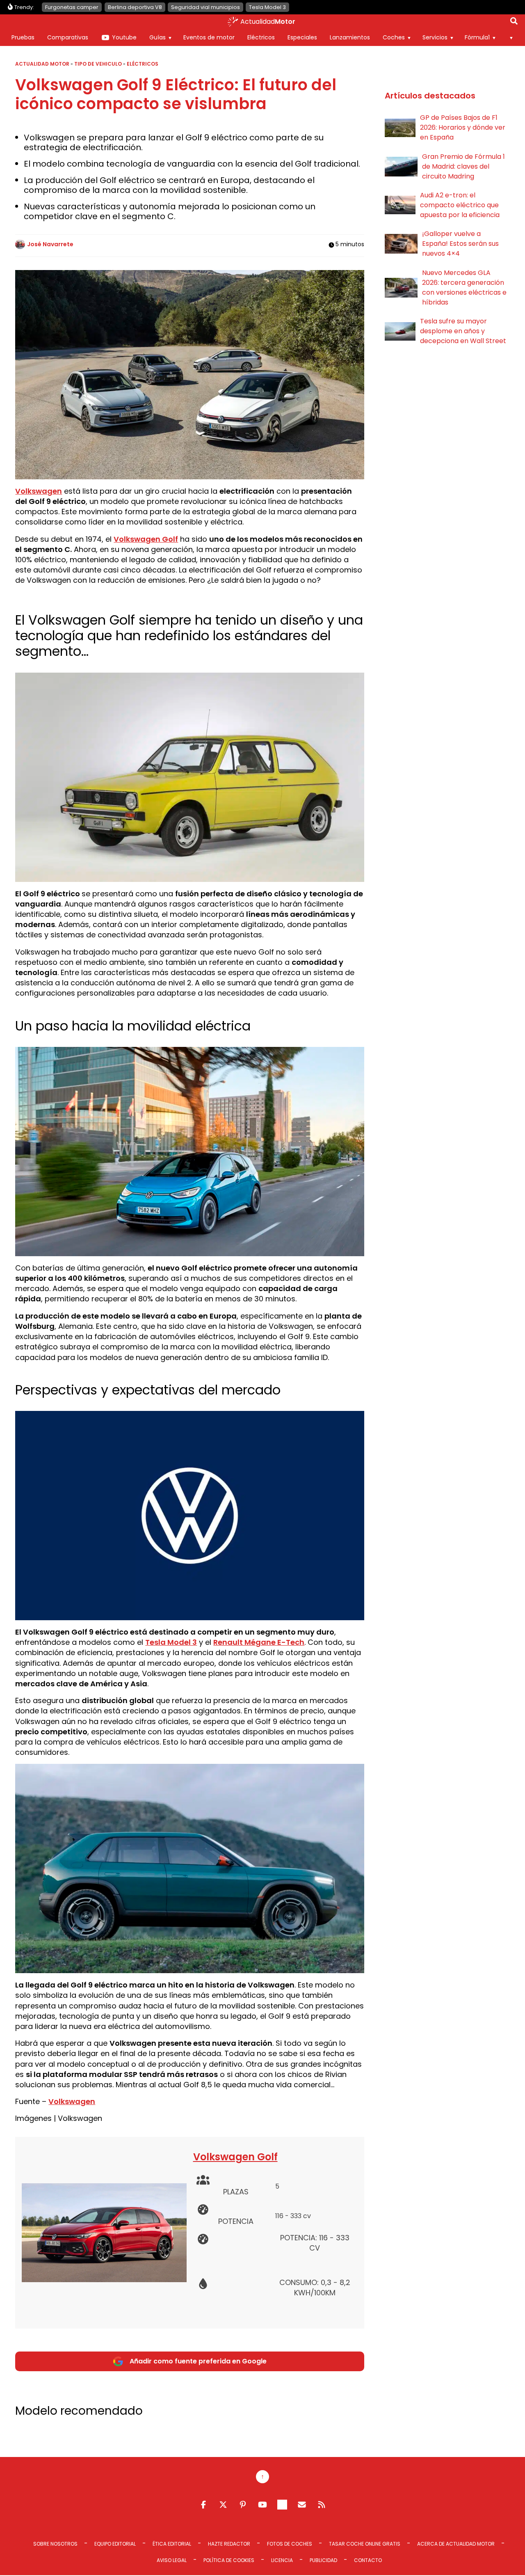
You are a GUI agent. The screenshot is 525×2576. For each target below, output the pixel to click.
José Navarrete (50, 244)
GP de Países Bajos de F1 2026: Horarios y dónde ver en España (463, 127)
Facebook (203, 2505)
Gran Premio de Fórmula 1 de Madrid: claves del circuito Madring (463, 166)
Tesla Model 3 (267, 7)
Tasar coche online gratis (365, 2544)
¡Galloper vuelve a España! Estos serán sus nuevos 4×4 (460, 244)
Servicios (435, 37)
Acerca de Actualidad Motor (456, 2544)
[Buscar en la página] (514, 23)
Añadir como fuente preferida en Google (198, 2361)
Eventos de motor (209, 37)
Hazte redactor (229, 2544)
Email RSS (302, 2505)
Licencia (282, 2560)
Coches (394, 37)
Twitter (223, 2505)
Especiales (302, 37)
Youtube (124, 37)
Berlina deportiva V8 (135, 7)
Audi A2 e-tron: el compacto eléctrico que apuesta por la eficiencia (460, 205)
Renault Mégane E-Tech (259, 1642)
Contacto (368, 2560)
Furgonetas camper (72, 7)
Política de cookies (229, 2560)
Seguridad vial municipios (205, 7)
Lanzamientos (350, 37)
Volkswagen (39, 491)
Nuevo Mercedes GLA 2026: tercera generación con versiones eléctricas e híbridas (464, 287)
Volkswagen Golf (146, 539)
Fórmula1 (477, 37)
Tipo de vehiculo (98, 64)
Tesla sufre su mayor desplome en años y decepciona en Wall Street (463, 331)
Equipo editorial (115, 2544)
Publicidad (323, 2560)
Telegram (282, 2505)
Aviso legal (172, 2560)
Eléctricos (261, 37)
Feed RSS (322, 2505)
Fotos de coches (290, 2544)
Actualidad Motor (42, 64)
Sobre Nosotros (55, 2544)
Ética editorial (172, 2544)
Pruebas (23, 37)
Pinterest (243, 2505)
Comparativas (68, 37)
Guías (157, 37)
